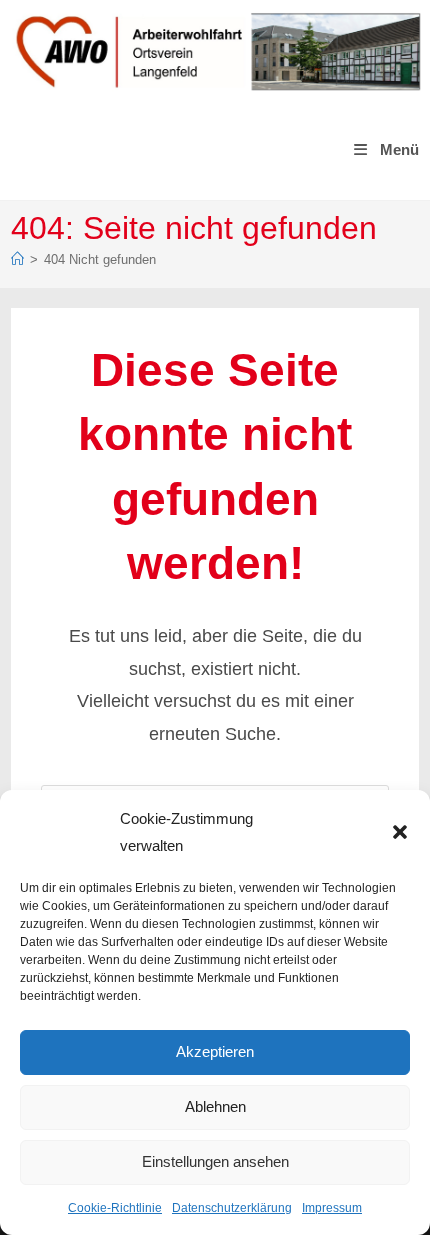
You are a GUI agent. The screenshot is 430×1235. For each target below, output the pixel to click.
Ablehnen (215, 1106)
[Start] (17, 259)
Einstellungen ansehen (215, 1161)
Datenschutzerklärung (232, 1208)
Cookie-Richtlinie (115, 1208)
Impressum (332, 1208)
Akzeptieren (215, 1051)
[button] (400, 832)
